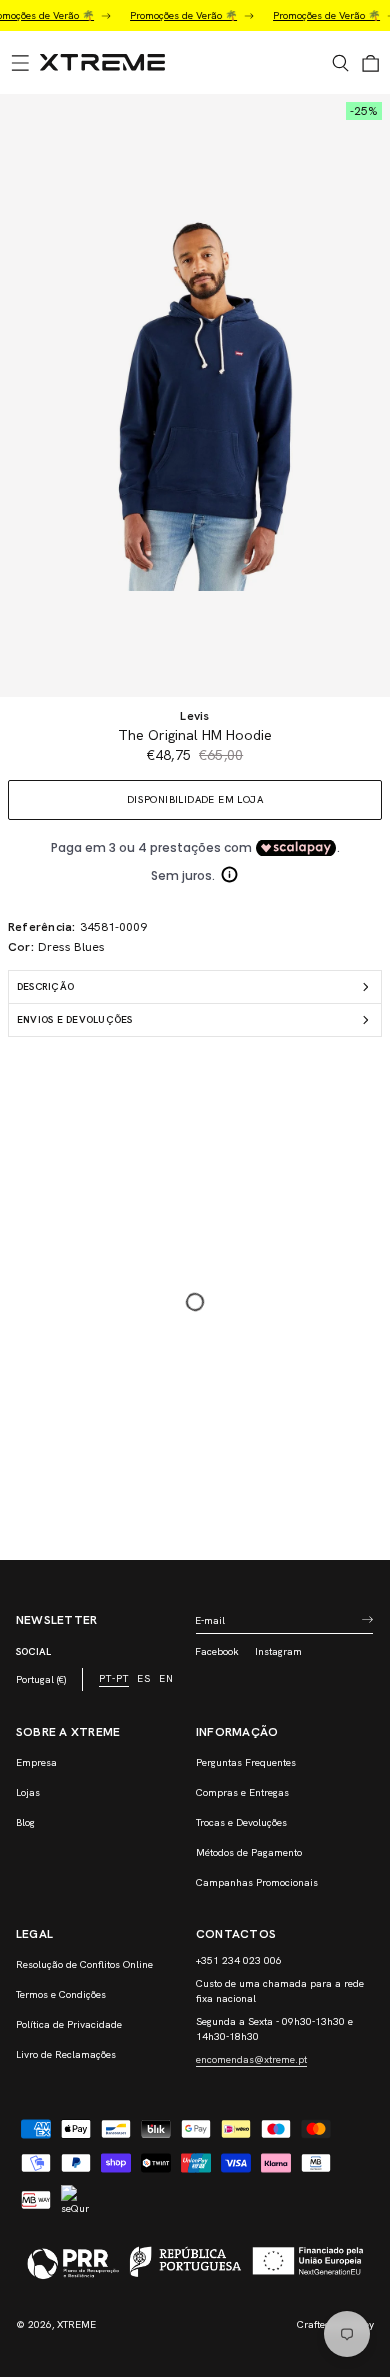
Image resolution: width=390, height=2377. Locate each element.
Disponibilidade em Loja (195, 799)
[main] (195, 827)
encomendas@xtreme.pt (251, 2059)
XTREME (76, 2324)
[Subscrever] (367, 1620)
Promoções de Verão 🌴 (171, 15)
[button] (20, 63)
